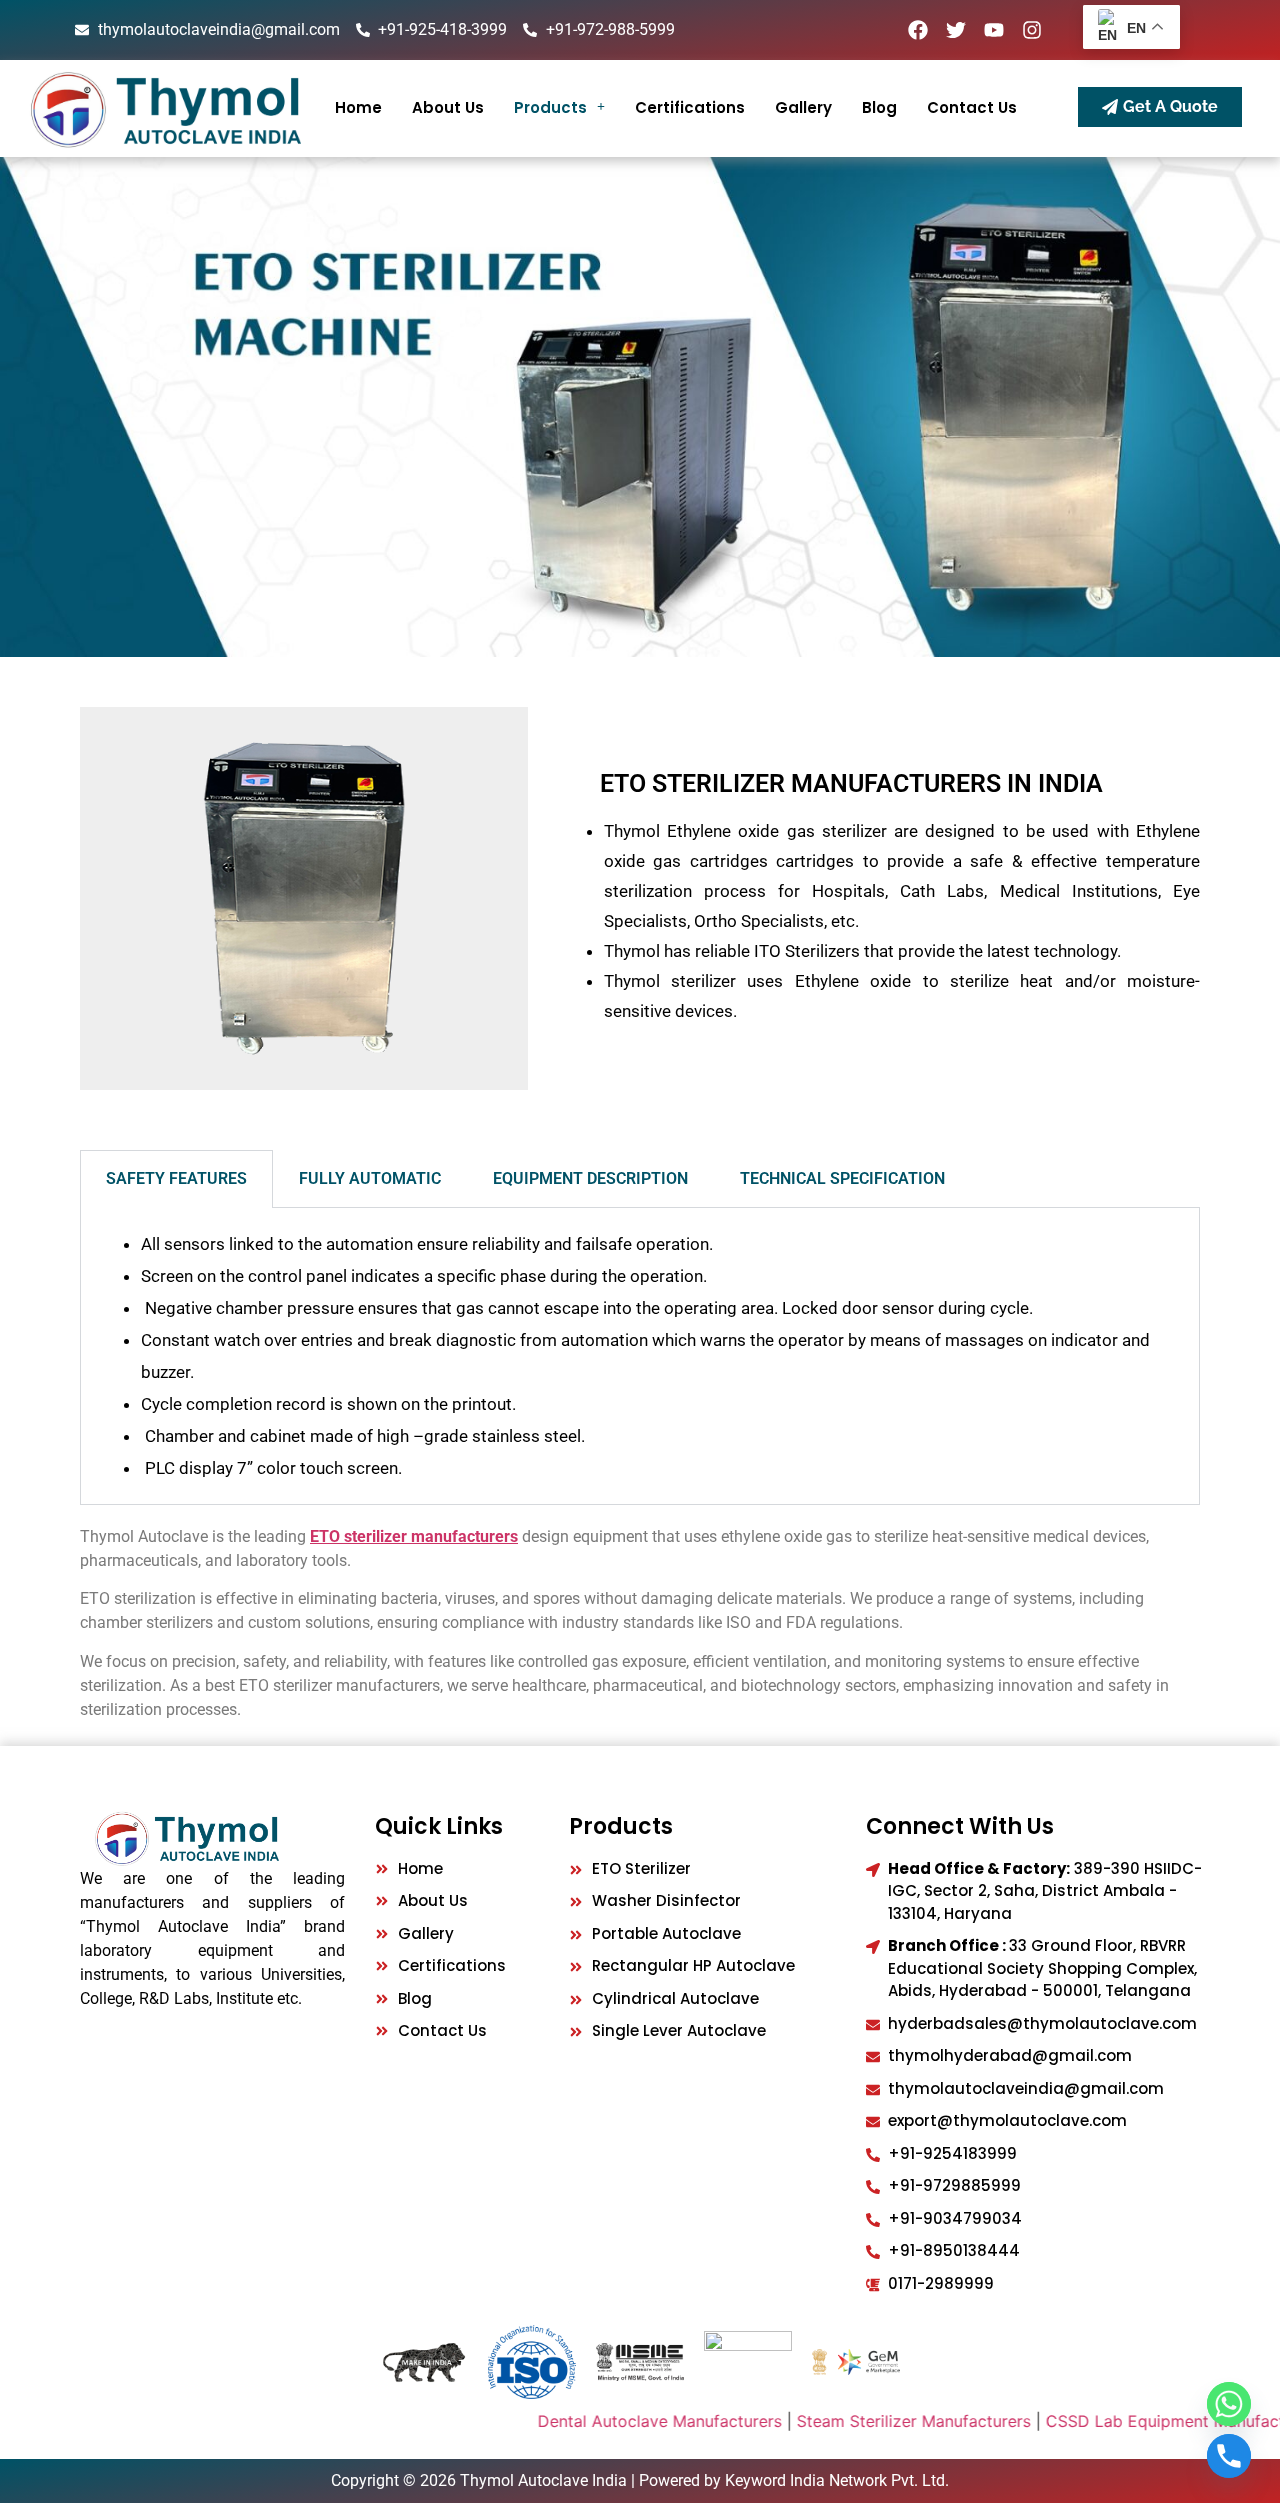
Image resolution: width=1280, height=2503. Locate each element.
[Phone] (1229, 2456)
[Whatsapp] (1229, 2404)
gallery (803, 107)
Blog (879, 107)
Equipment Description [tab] (590, 1178)
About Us (448, 107)
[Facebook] (918, 30)
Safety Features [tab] (176, 1178)
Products (550, 107)
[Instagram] (1032, 30)
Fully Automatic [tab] (370, 1178)
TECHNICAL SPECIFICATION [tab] (842, 1178)
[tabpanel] (640, 1356)
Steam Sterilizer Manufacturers (855, 2421)
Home (358, 107)
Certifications (690, 107)
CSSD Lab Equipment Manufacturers (1125, 2421)
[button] (559, 107)
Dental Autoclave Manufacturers (601, 2421)
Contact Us (972, 107)
